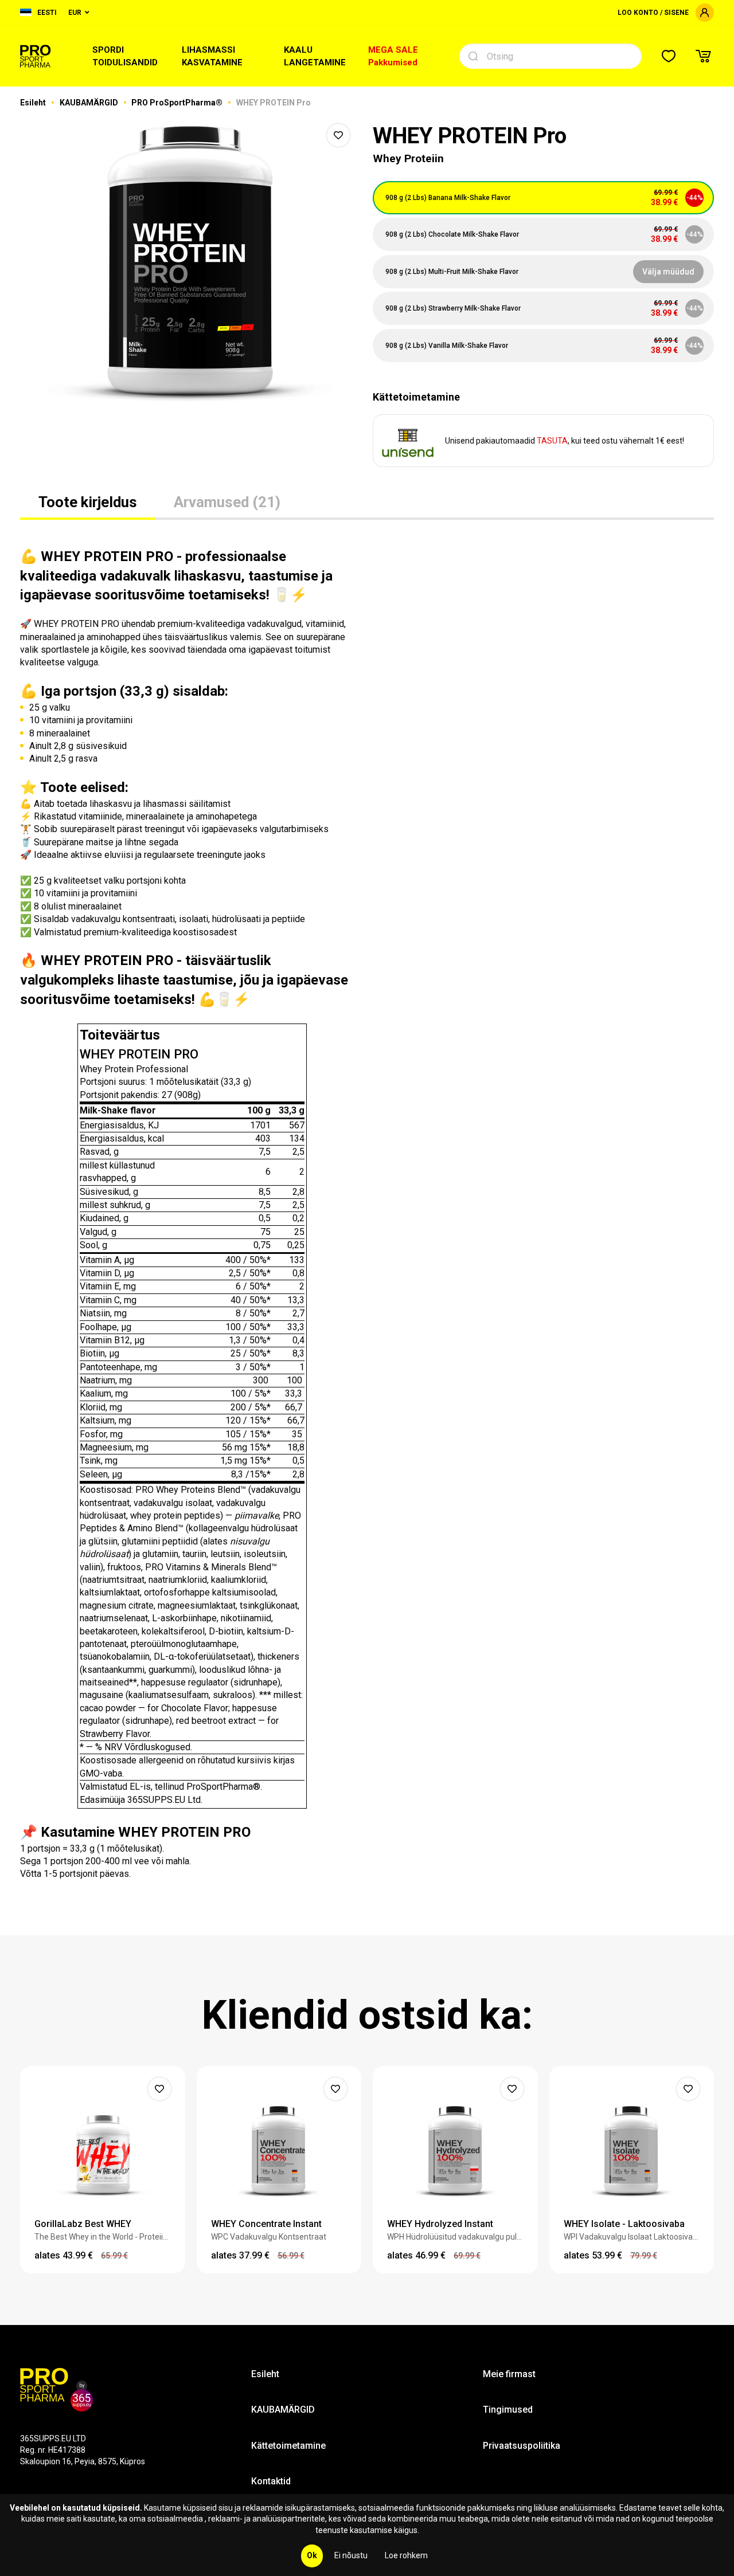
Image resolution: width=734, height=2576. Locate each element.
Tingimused (508, 2410)
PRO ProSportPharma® (178, 103)
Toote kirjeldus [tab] (88, 502)
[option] (191, 264)
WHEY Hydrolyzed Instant (440, 2224)
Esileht (34, 103)
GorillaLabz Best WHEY (83, 2224)
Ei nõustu (351, 2555)
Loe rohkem (406, 2555)
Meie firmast (509, 2374)
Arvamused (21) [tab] (227, 502)
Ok (312, 2555)
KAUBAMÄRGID (90, 103)
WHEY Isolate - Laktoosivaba (624, 2224)
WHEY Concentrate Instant (266, 2224)
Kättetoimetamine (288, 2446)
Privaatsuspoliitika (522, 2446)
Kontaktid (271, 2481)
